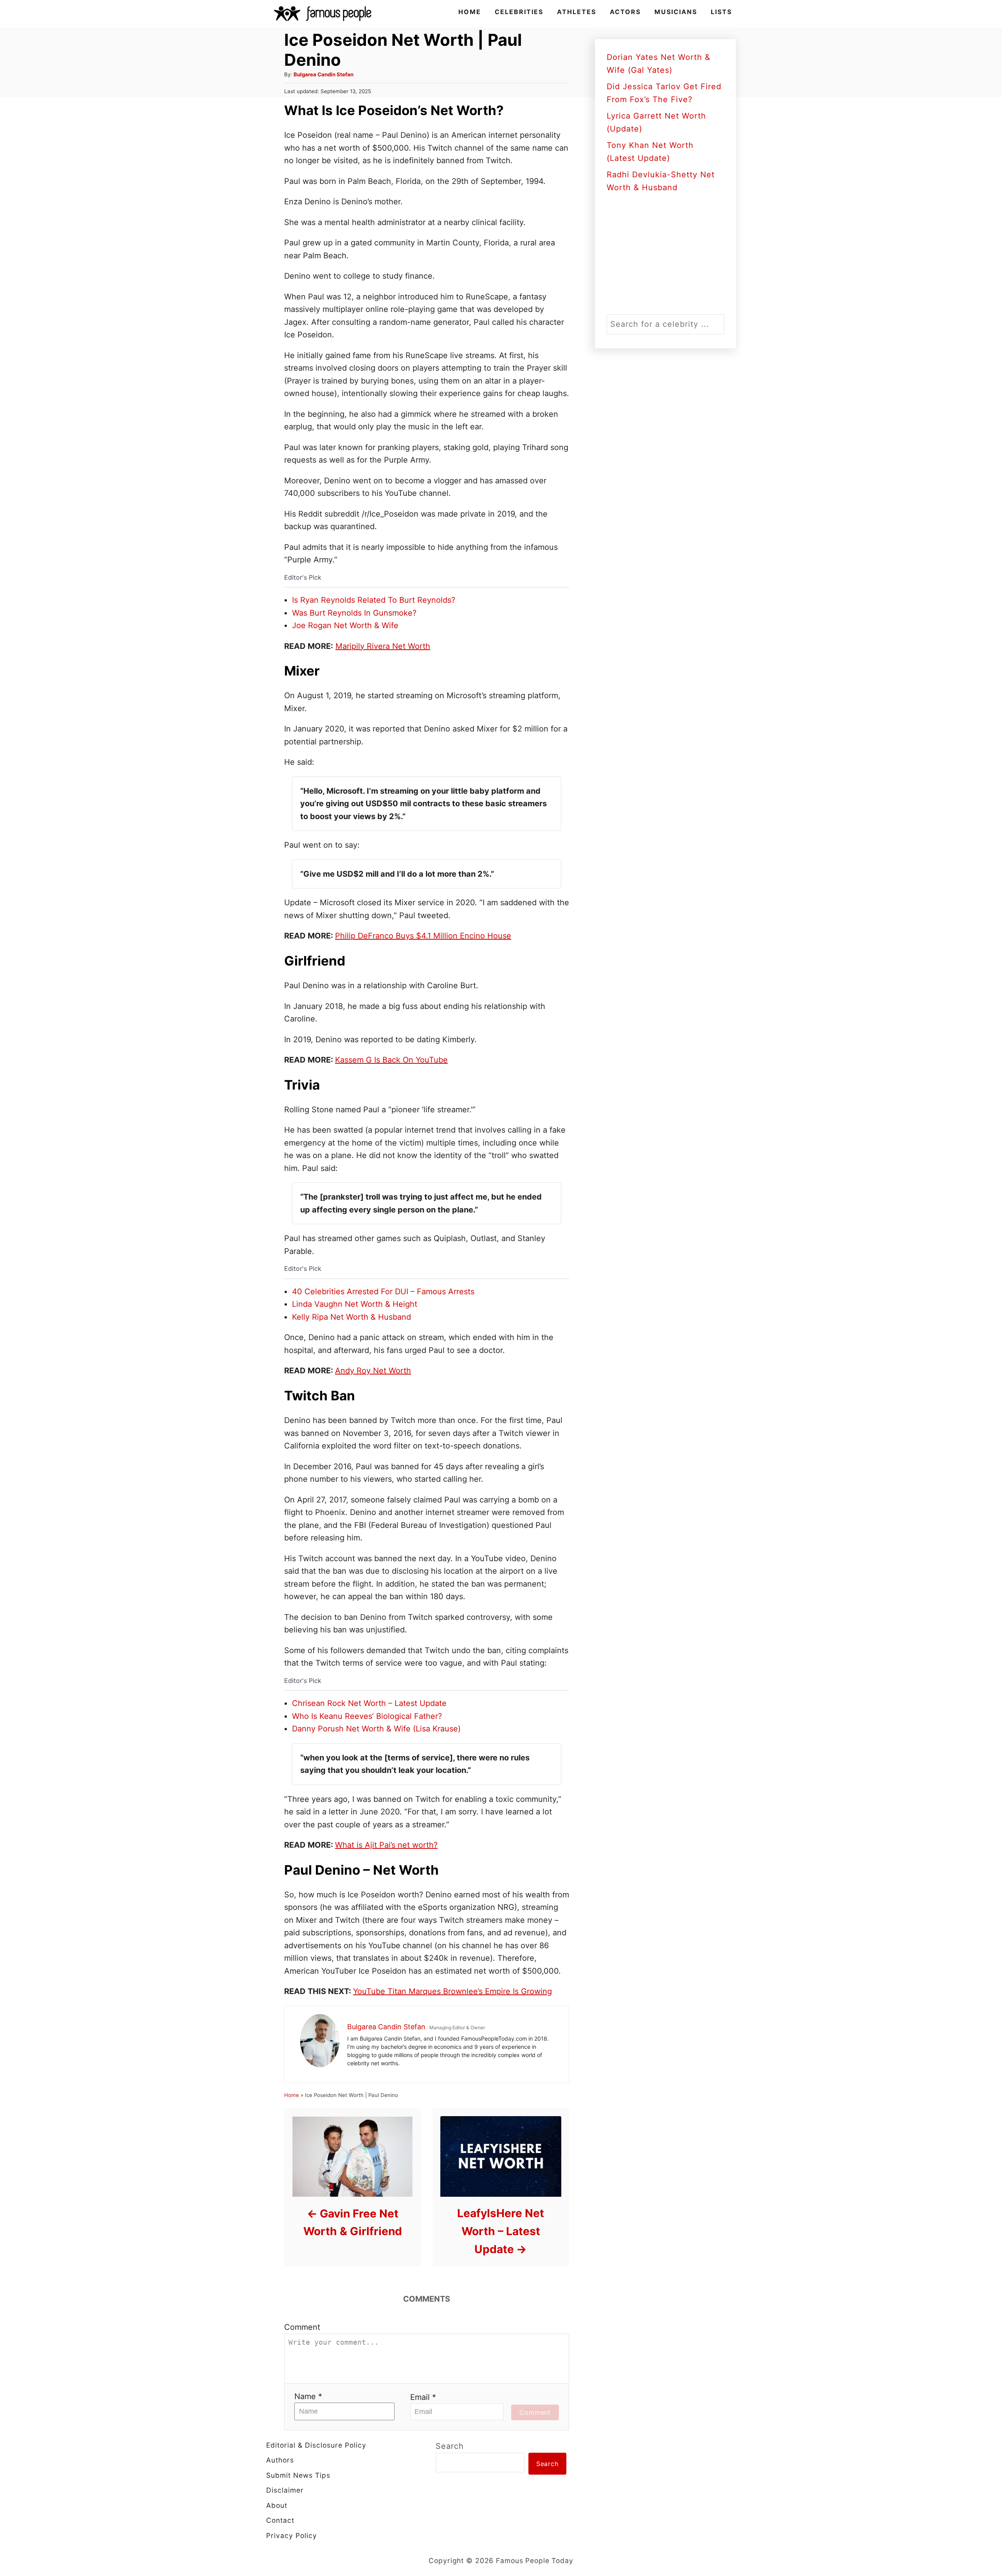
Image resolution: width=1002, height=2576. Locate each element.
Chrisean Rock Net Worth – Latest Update (369, 1703)
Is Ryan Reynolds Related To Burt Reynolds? (374, 600)
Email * (423, 2397)
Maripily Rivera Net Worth (383, 646)
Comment (302, 2327)
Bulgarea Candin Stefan (323, 74)
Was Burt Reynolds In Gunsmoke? (354, 613)
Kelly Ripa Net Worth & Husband (351, 1317)
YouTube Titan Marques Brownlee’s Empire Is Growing (452, 1991)
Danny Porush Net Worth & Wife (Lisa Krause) (376, 1729)
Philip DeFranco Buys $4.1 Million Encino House (423, 936)
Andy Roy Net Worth (373, 1371)
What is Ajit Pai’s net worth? (386, 1845)
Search (450, 2446)
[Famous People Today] (323, 14)
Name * (308, 2396)
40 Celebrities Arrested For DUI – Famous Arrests (383, 1292)
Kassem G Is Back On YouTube (391, 1060)
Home (292, 2095)
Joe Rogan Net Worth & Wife (345, 625)
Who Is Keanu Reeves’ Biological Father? (367, 1716)
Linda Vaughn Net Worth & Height (355, 1304)
